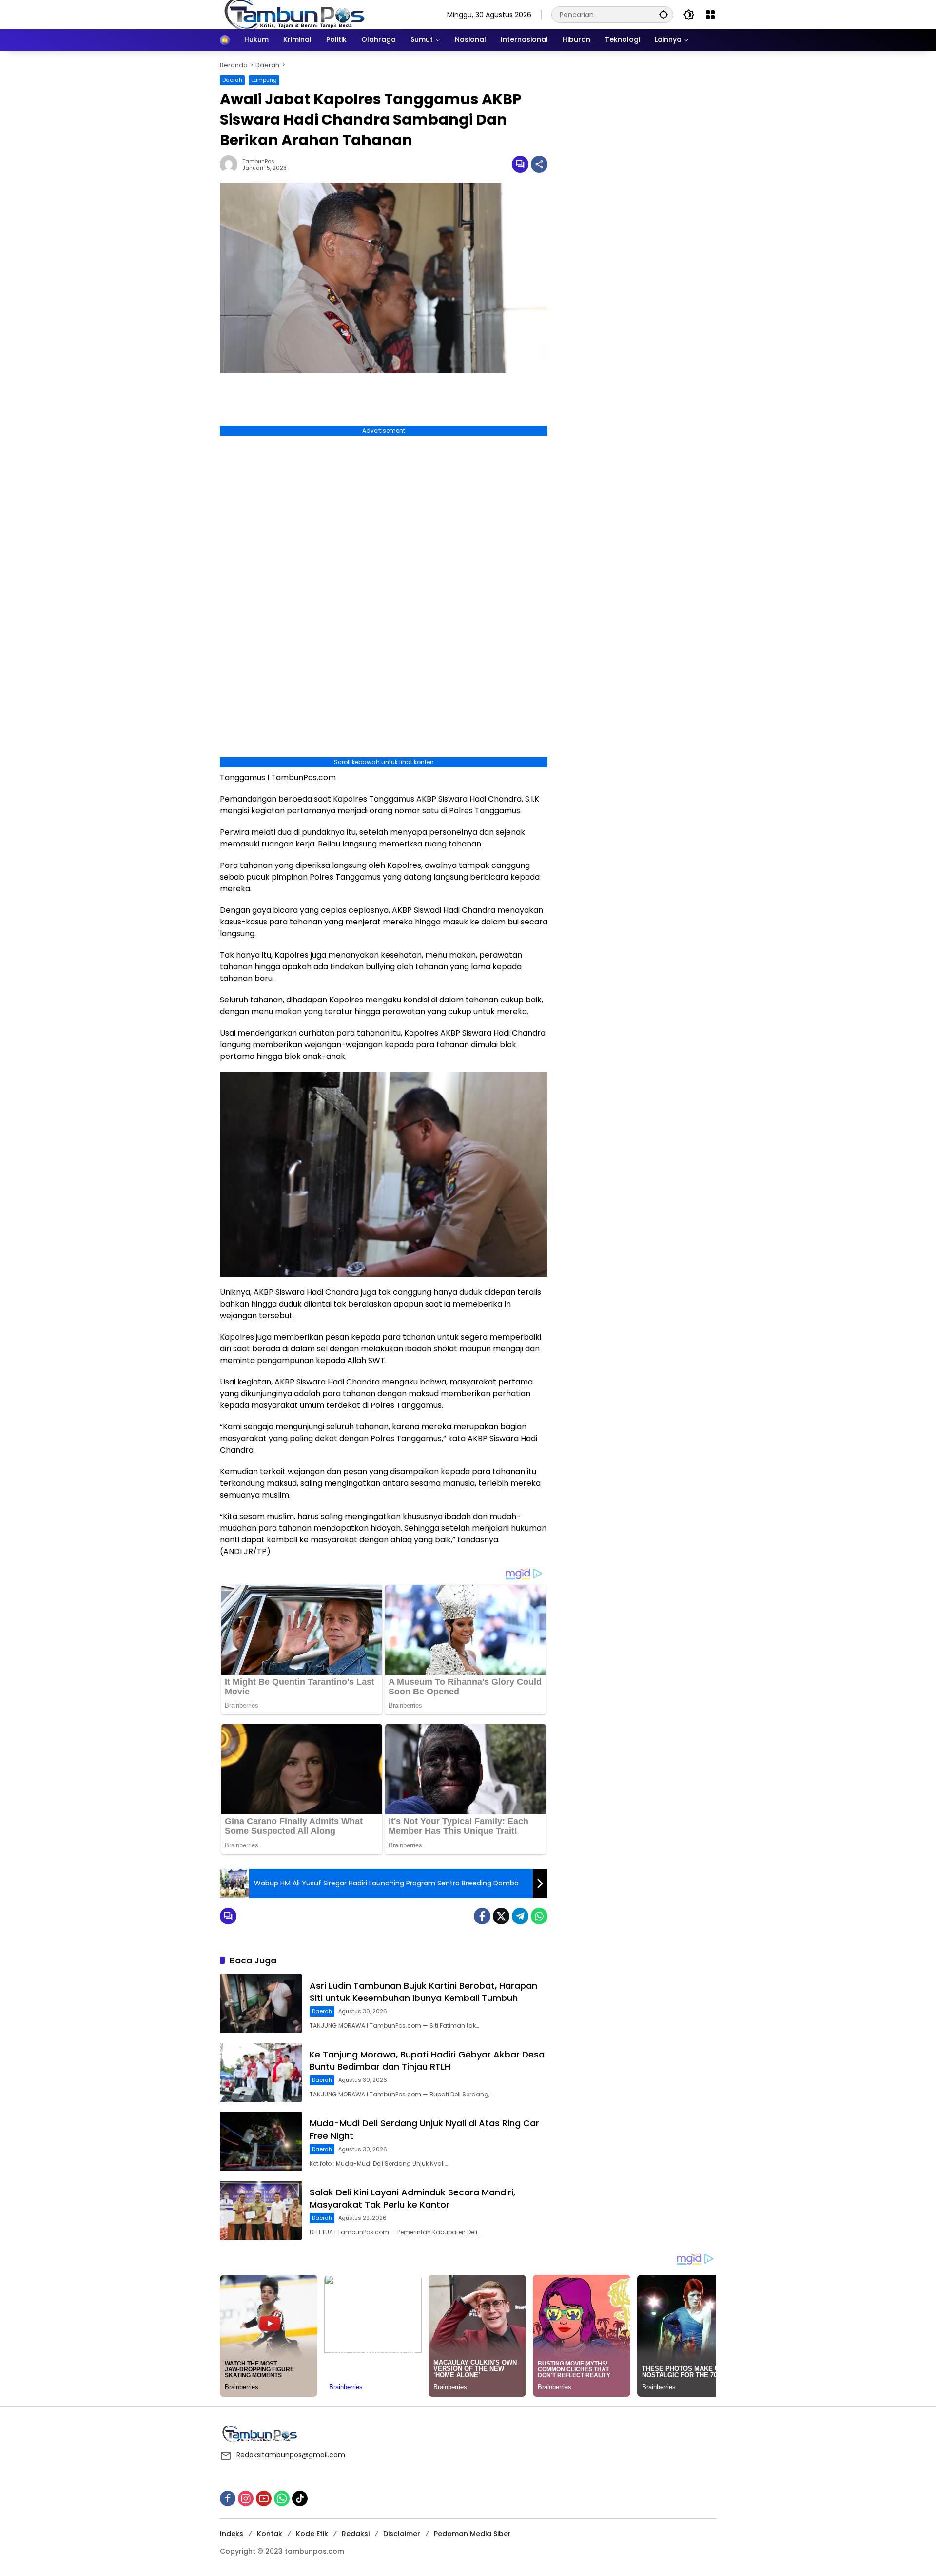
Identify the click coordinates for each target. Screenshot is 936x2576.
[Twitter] (501, 1916)
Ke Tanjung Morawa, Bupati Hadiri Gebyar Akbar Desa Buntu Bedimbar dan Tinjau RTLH (427, 2060)
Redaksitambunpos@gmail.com (291, 2455)
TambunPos (258, 162)
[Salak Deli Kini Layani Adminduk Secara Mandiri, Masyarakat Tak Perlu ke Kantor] (261, 2210)
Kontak (270, 2534)
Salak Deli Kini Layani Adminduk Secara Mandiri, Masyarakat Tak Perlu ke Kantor (412, 2198)
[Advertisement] (637, 121)
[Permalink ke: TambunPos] (231, 164)
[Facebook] (482, 1916)
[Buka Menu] (710, 15)
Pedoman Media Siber (472, 2534)
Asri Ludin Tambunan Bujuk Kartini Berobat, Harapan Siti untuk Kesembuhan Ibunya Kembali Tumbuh (423, 1992)
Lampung (264, 80)
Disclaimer (402, 2534)
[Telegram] (520, 1916)
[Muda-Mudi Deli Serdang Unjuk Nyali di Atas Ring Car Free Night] (261, 2141)
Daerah (232, 80)
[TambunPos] (295, 14)
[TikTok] (300, 2499)
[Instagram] (246, 2499)
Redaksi (356, 2534)
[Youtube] (264, 2499)
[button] (663, 14)
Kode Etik (312, 2534)
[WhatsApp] (539, 1916)
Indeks (232, 2534)
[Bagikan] (539, 164)
